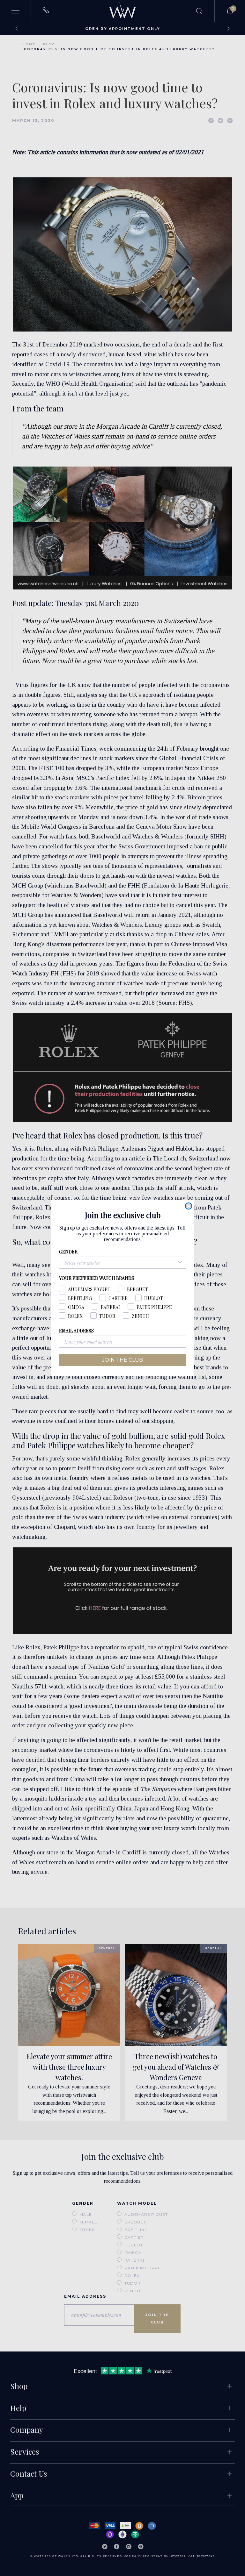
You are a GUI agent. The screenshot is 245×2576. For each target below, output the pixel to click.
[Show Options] (180, 1263)
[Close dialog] (189, 1206)
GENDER (68, 1252)
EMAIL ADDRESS (76, 1331)
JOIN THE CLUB (122, 1360)
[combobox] (121, 1263)
